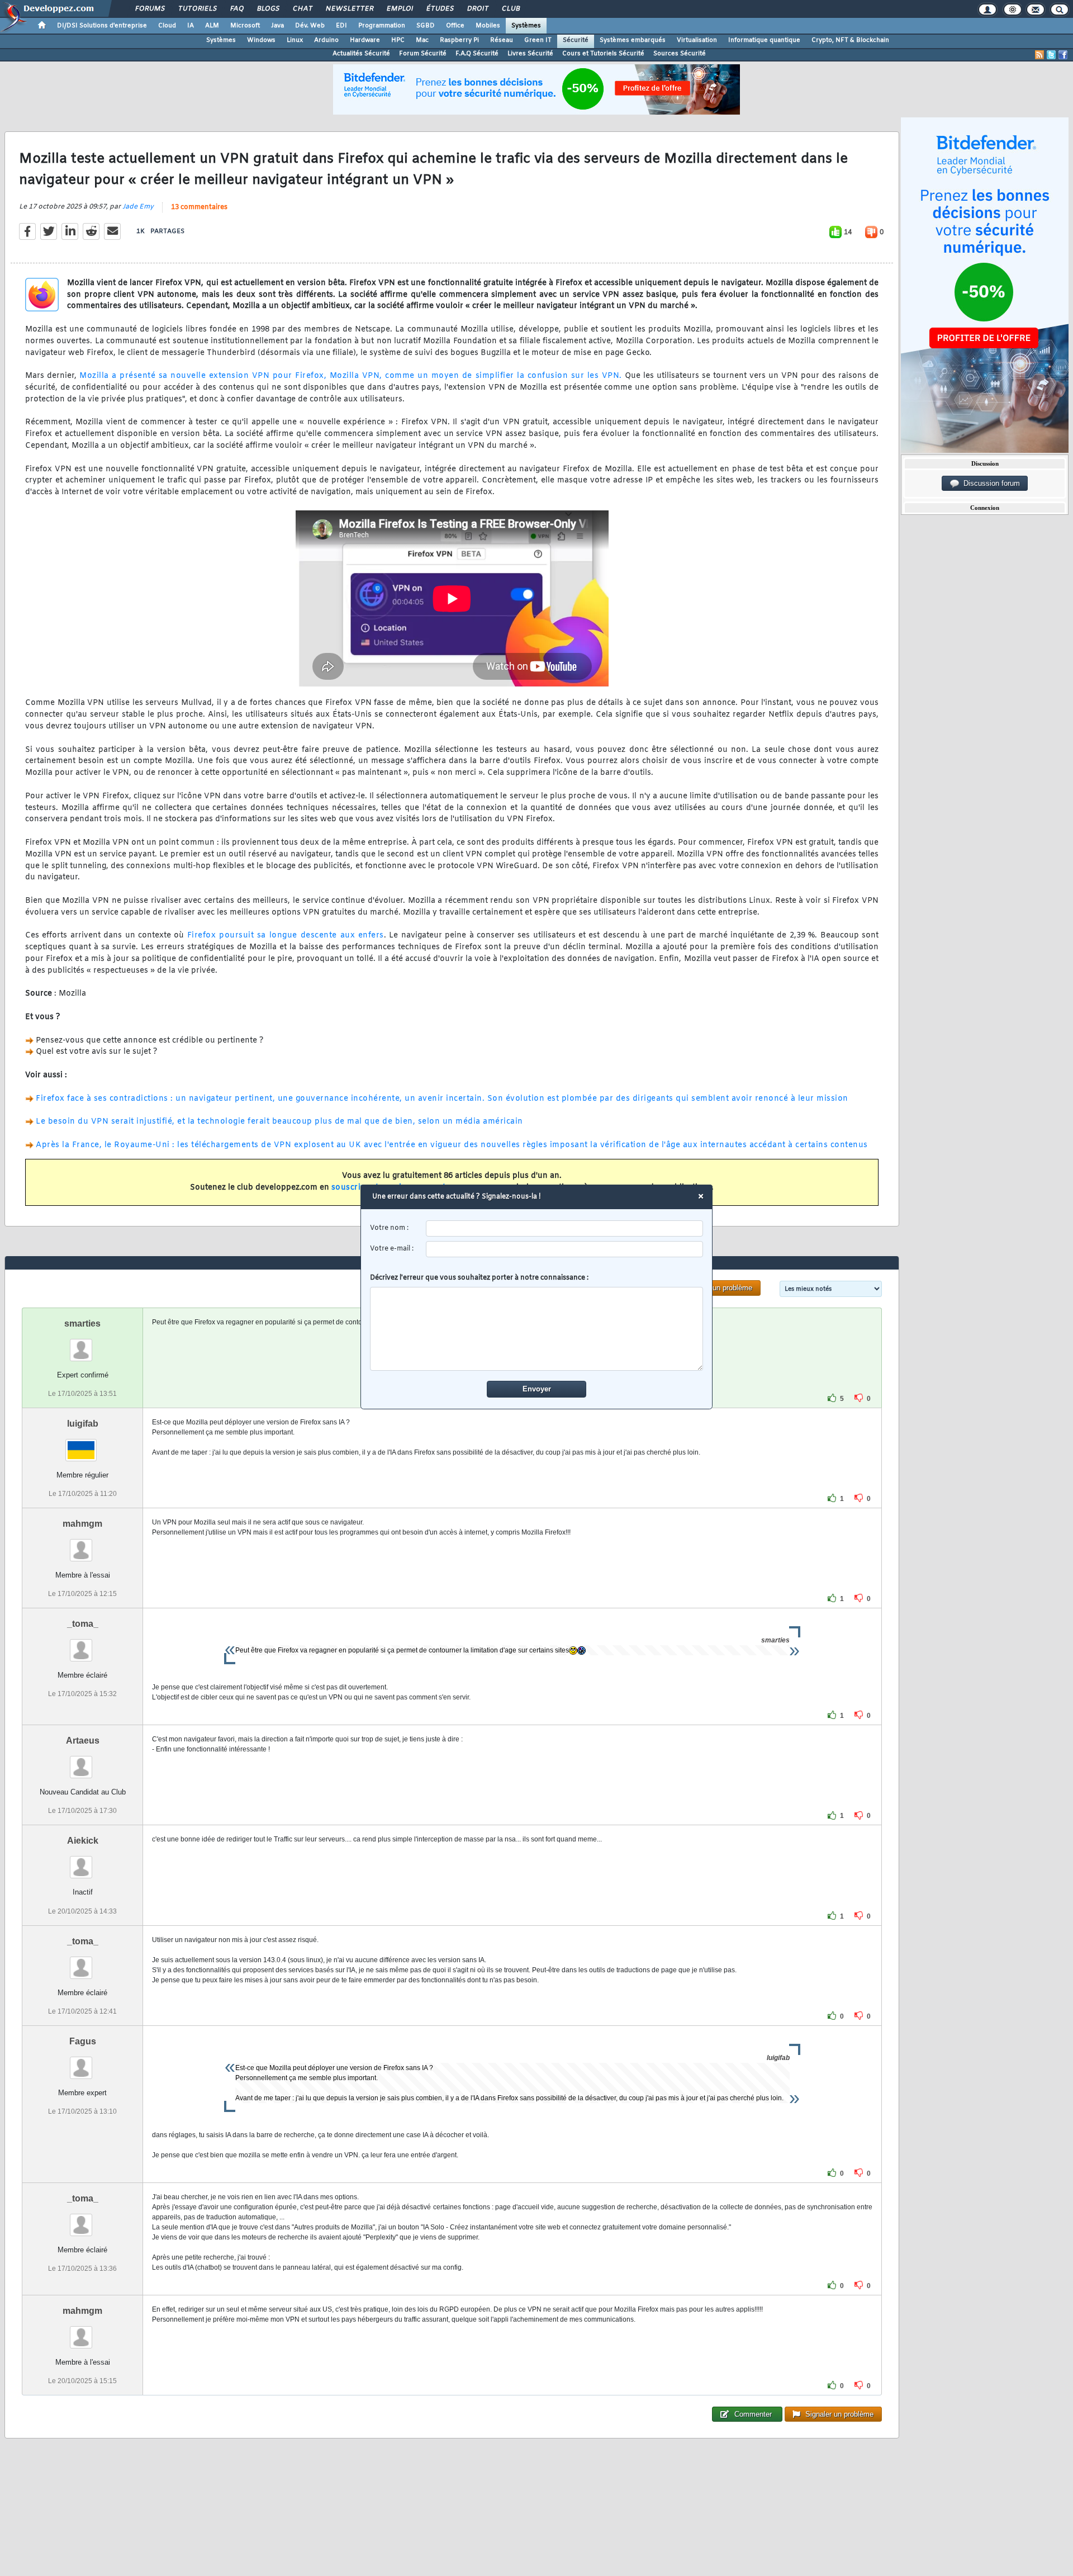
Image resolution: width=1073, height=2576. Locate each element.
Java (277, 26)
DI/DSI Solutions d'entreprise (102, 26)
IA (191, 26)
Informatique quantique (764, 40)
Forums (149, 9)
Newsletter (349, 9)
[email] (565, 1249)
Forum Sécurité (423, 54)
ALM (212, 26)
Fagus (83, 2041)
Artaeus (83, 1741)
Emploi (399, 9)
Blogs (268, 9)
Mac (422, 40)
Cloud (167, 26)
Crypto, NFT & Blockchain (850, 40)
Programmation (382, 26)
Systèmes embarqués (633, 40)
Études (440, 9)
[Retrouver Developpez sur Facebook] (1063, 55)
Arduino (326, 40)
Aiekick (83, 1841)
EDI (341, 26)
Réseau (502, 40)
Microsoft (245, 26)
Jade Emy (138, 207)
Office (455, 26)
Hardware (365, 40)
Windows (261, 40)
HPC (398, 40)
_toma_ (83, 1624)
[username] (565, 1228)
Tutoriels (197, 9)
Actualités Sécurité (361, 54)
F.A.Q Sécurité (477, 54)
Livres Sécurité (530, 54)
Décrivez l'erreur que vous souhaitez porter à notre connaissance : (479, 1278)
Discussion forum (989, 483)
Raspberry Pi (459, 40)
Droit (477, 9)
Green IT (538, 40)
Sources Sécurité (680, 54)
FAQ (236, 9)
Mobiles (488, 26)
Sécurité (576, 40)
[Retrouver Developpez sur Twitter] (1051, 55)
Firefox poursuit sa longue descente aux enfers (286, 936)
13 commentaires (199, 207)
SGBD (426, 26)
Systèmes (526, 26)
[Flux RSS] (1039, 55)
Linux (295, 40)
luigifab (83, 1424)
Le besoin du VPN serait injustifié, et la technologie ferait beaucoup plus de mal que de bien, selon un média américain (279, 1122)
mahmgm (82, 1524)
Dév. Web (310, 26)
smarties (82, 1323)
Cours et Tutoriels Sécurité (603, 54)
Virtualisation (697, 40)
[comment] (537, 1329)
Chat (302, 9)
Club (510, 9)
